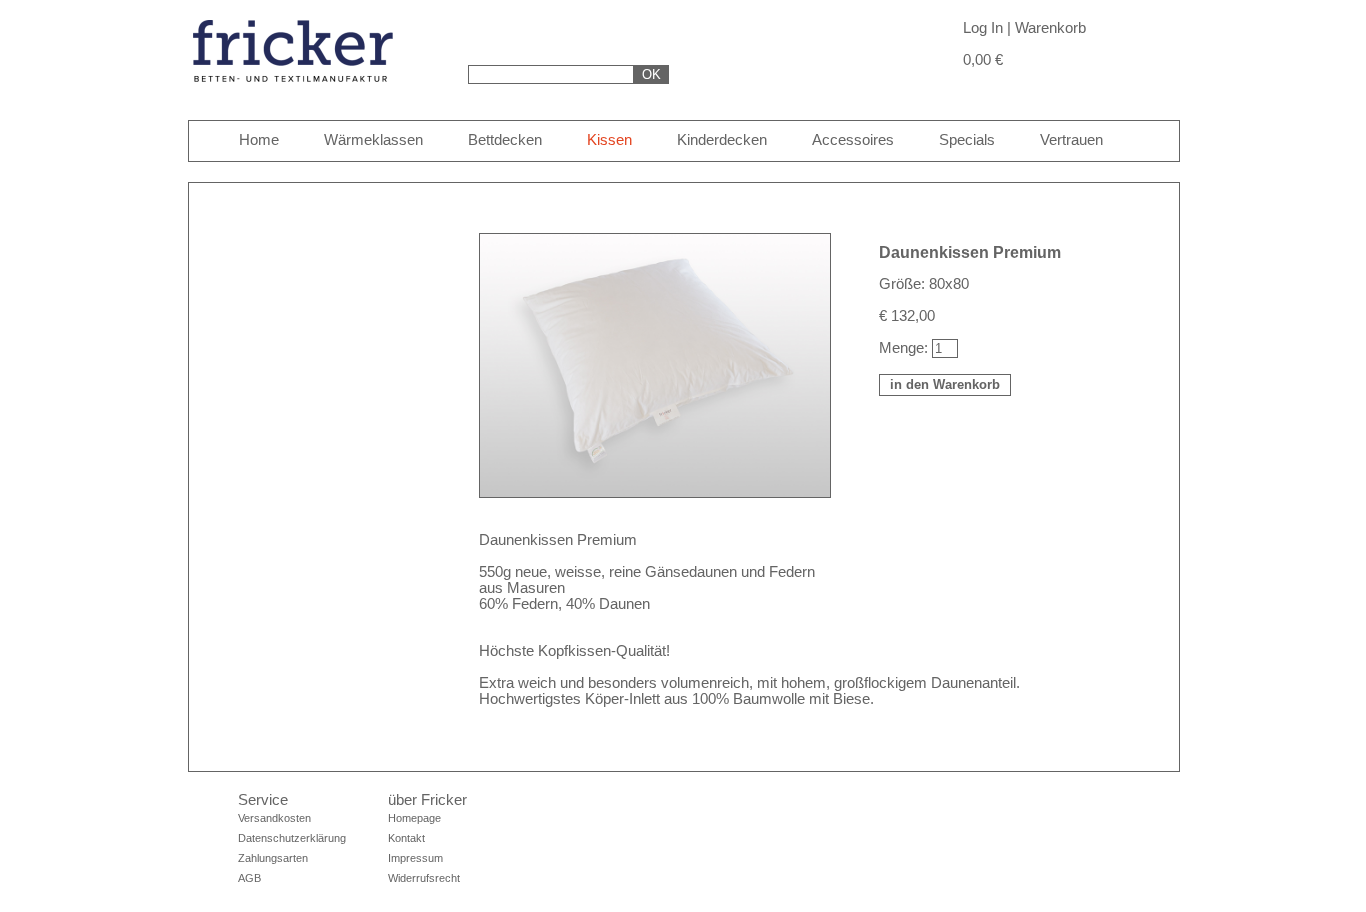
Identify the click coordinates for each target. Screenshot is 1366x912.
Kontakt (406, 838)
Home (259, 140)
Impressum (415, 858)
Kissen (609, 140)
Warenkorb (1050, 28)
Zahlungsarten (273, 858)
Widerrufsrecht (424, 878)
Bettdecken (505, 140)
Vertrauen (1071, 140)
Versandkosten (274, 818)
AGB (249, 878)
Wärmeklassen (373, 140)
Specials (967, 140)
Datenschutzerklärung (292, 838)
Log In (983, 28)
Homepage (414, 818)
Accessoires (853, 140)
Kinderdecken (722, 140)
